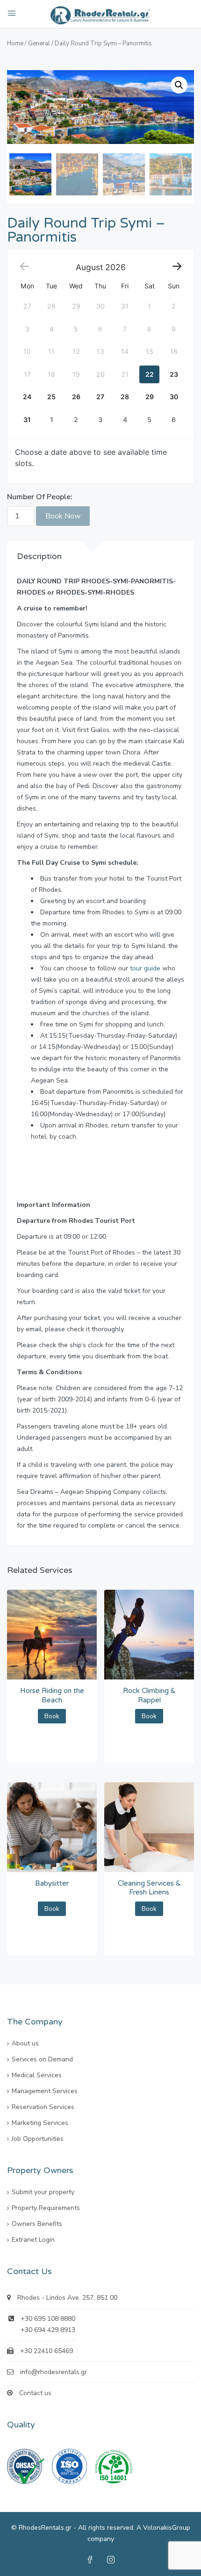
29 (150, 397)
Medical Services (37, 2075)
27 (100, 397)
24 (27, 397)
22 (150, 374)
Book (52, 1716)
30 (174, 397)
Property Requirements (46, 2208)
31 (27, 420)
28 (125, 397)
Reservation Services (43, 2107)
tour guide (145, 968)
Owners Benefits (37, 2224)
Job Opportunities (38, 2139)
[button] (179, 85)
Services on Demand (42, 2059)
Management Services (45, 2091)
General (39, 43)
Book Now (63, 516)
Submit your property (43, 2192)
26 (76, 397)
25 (51, 397)
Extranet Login (33, 2240)
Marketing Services (40, 2123)
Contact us (35, 2393)
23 (174, 374)
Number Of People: (40, 497)
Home (15, 43)
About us (25, 2043)
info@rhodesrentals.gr (54, 2372)
